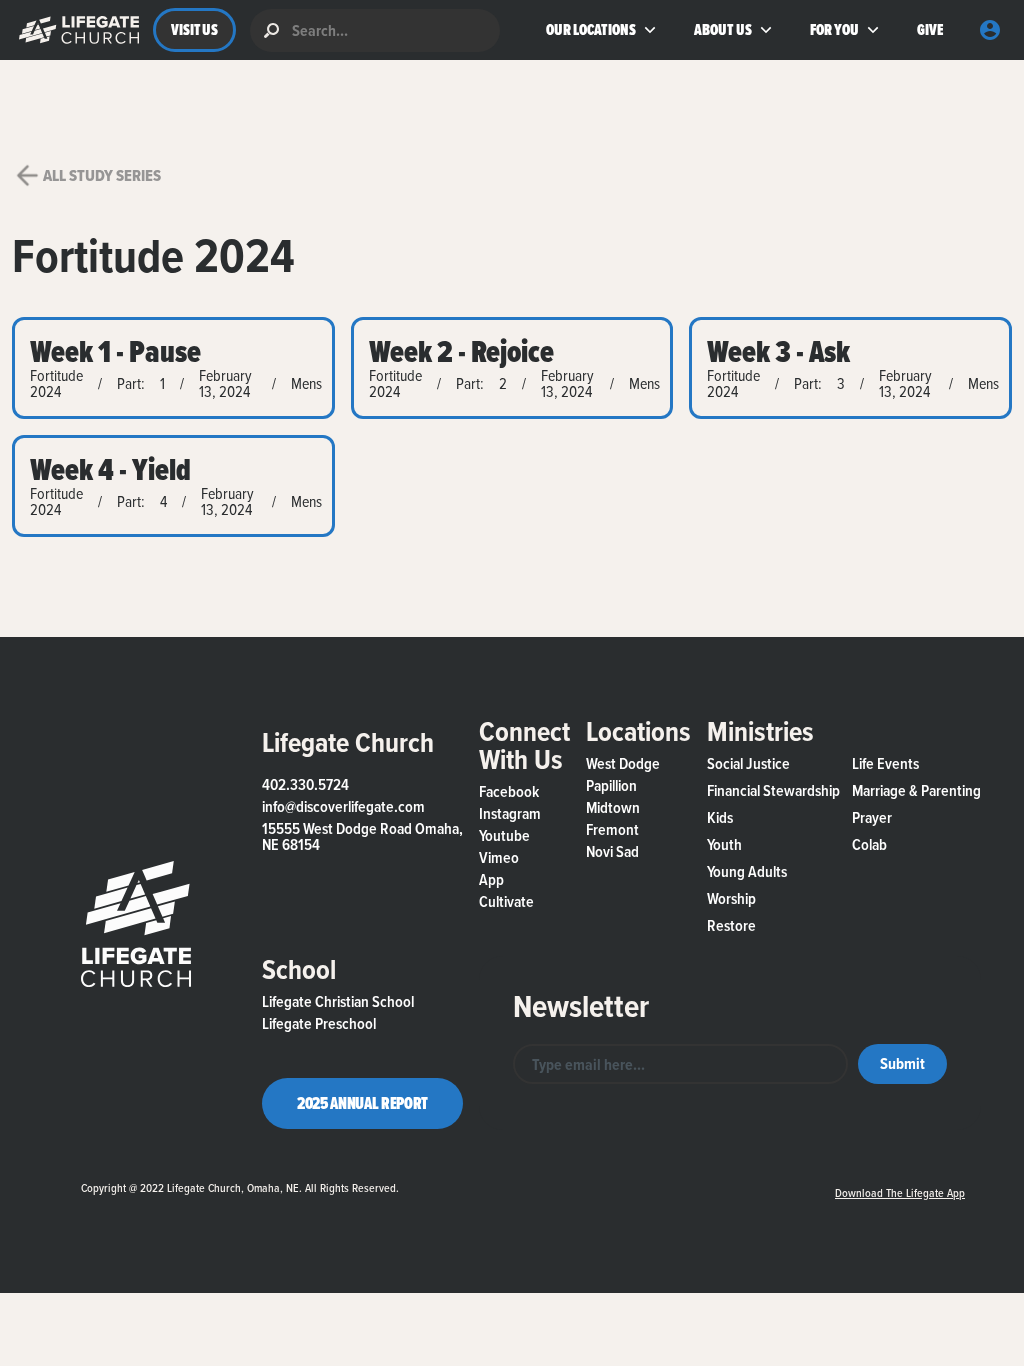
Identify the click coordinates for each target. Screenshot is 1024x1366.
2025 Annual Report (362, 1103)
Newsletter (581, 1006)
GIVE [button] (929, 29)
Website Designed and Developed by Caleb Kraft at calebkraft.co (609, 1183)
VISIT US (194, 29)
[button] (74, 30)
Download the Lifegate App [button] (900, 1192)
